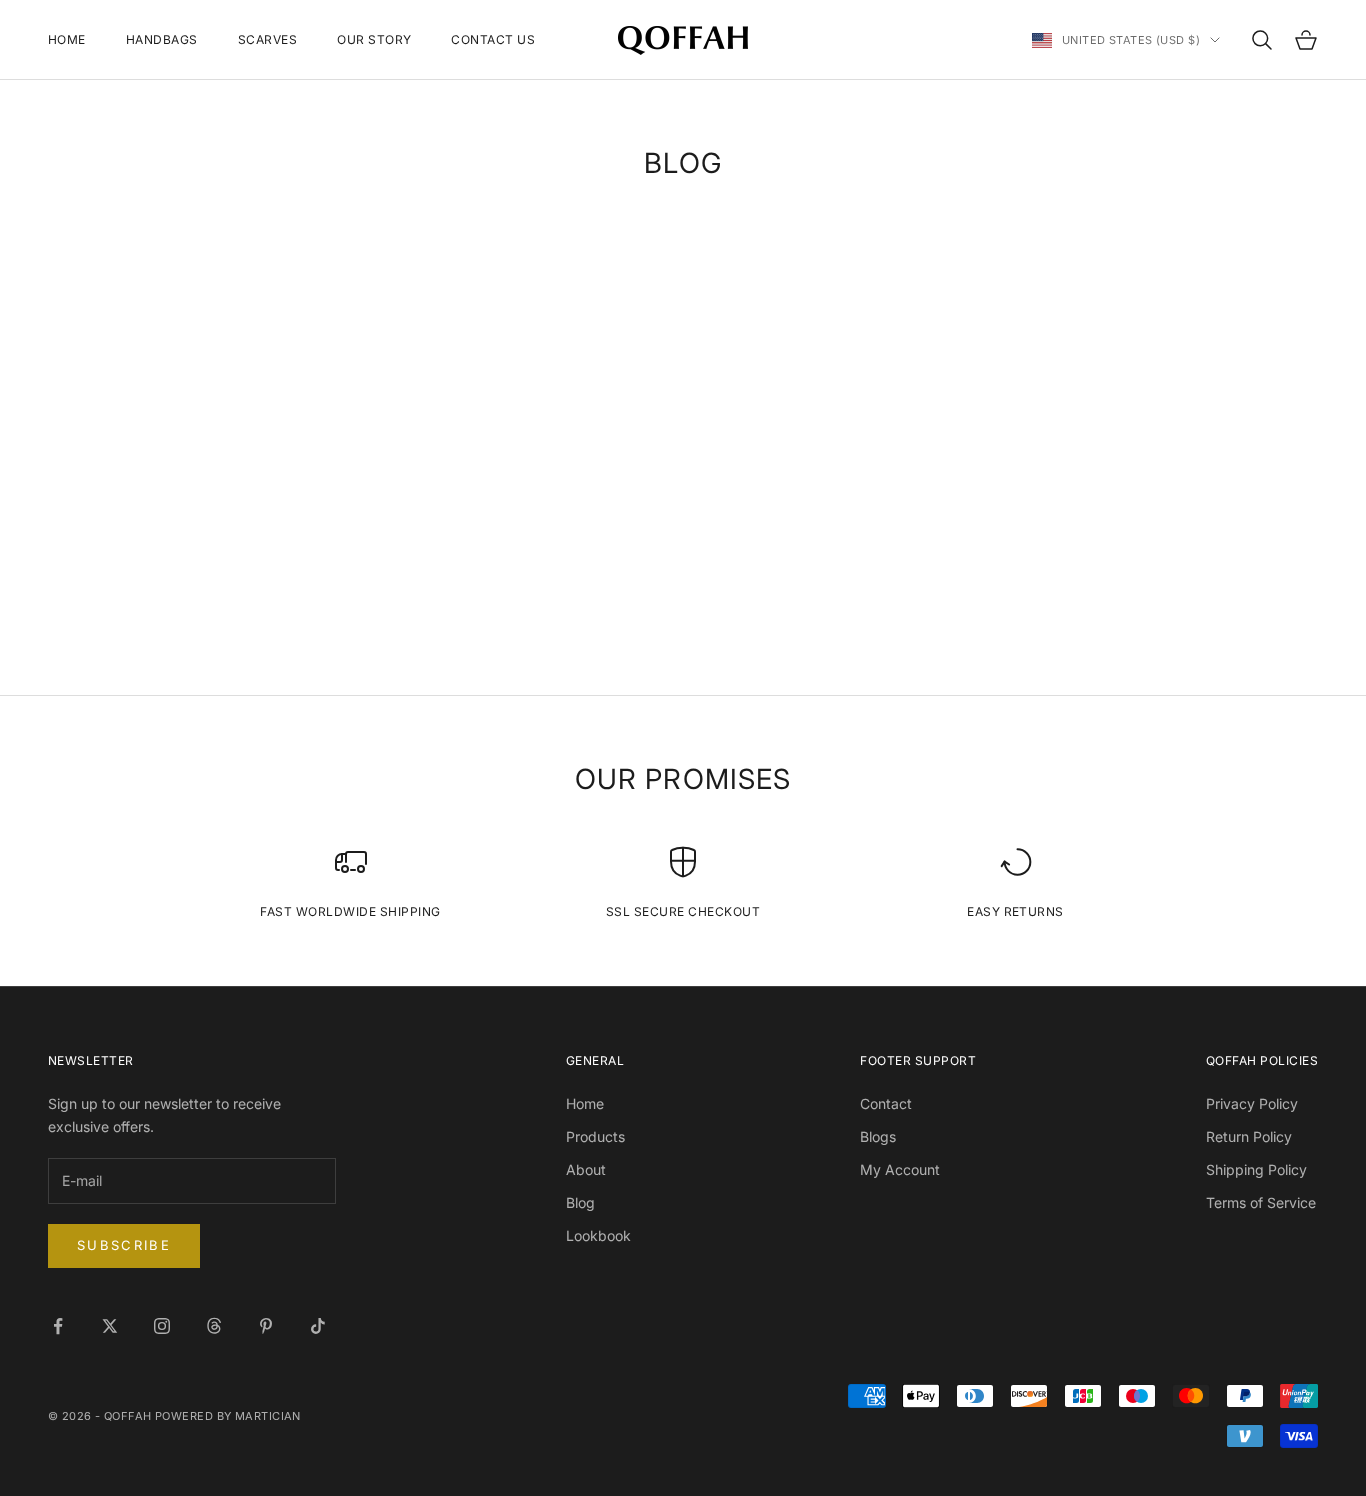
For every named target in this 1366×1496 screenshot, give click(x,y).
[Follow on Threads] (214, 1326)
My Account (900, 1169)
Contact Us (493, 39)
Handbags (162, 39)
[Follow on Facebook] (58, 1326)
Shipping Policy (1256, 1169)
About (586, 1169)
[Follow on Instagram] (162, 1326)
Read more (178, 560)
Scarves (267, 39)
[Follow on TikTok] (318, 1326)
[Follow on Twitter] (110, 1326)
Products (595, 1136)
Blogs (878, 1136)
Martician (268, 1416)
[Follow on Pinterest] (266, 1326)
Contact (886, 1103)
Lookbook (598, 1235)
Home (67, 39)
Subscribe (124, 1245)
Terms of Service (1261, 1202)
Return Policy (1249, 1136)
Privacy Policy (1252, 1103)
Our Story (374, 39)
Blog (580, 1202)
